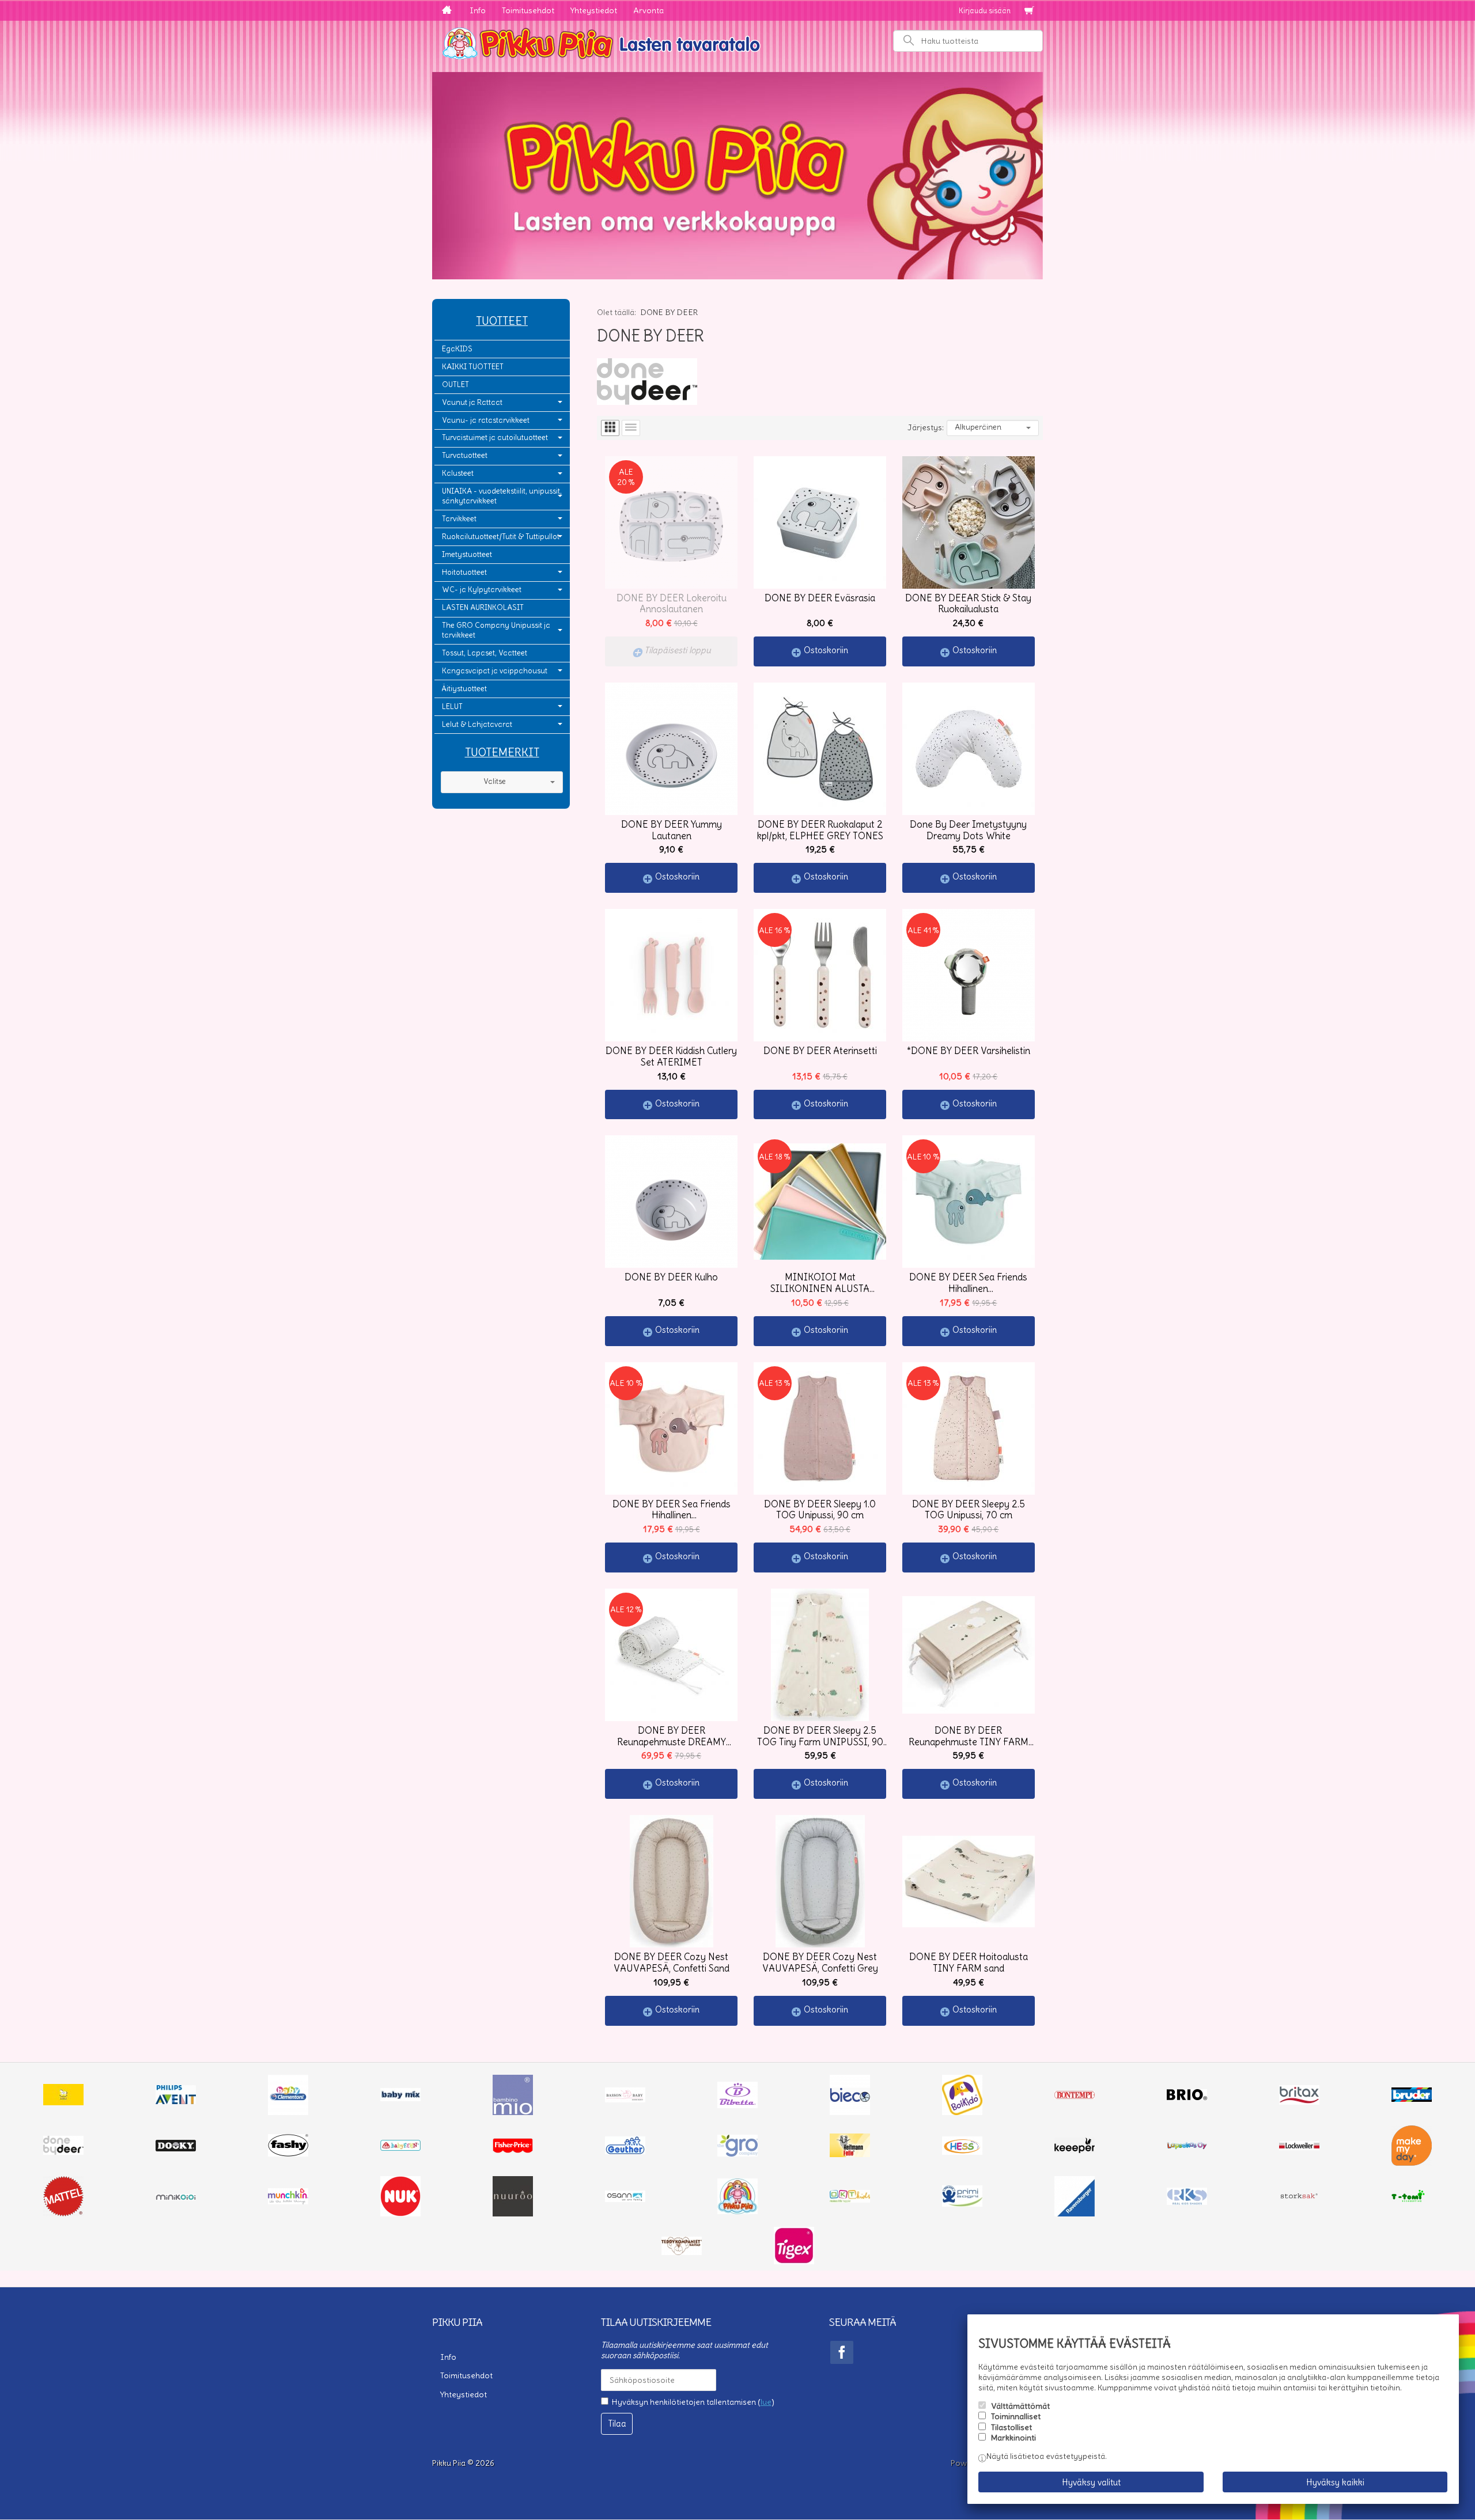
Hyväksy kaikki (1335, 2482)
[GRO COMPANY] (737, 2154)
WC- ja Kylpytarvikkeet (482, 590)
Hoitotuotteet (464, 572)
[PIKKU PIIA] (737, 2211)
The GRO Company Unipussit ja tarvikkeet (496, 630)
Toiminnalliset (1016, 2416)
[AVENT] (176, 2101)
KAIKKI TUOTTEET (473, 367)
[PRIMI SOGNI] (962, 2204)
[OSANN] (625, 2199)
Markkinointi (1013, 2438)
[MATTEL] (63, 2214)
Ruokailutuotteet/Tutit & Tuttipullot (501, 537)
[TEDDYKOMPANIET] (682, 2252)
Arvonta (648, 10)
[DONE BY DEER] (63, 2152)
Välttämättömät (1020, 2406)
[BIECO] (850, 2112)
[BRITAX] (1299, 2102)
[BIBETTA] (737, 2105)
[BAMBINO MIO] (513, 2112)
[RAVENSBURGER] (1075, 2214)
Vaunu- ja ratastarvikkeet (486, 420)
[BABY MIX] (400, 2098)
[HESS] (962, 2152)
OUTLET (455, 384)
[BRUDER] (1412, 2099)
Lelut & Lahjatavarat (477, 724)
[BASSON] (625, 2100)
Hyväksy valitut (1091, 2482)
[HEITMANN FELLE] (850, 2154)
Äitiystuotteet (464, 689)
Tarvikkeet (459, 519)
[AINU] (63, 2102)
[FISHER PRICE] (513, 2150)
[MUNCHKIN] (288, 2201)
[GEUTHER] (625, 2151)
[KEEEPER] (1075, 2150)
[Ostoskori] (1029, 11)
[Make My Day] (1412, 2163)
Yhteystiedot (594, 10)
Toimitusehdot (528, 10)
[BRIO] (1187, 2097)
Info (478, 10)
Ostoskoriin (826, 650)
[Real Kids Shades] (1187, 2202)
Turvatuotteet (465, 455)
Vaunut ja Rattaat (472, 402)
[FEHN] (400, 2148)
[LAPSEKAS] (1187, 2147)
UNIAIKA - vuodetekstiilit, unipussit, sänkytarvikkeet (502, 496)
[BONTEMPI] (1075, 2096)
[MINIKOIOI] (176, 2197)
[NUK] (400, 2214)
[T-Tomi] (1412, 2201)
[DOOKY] (176, 2148)
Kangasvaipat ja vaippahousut (495, 671)
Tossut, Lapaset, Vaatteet (485, 653)
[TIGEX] (794, 2261)
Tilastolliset (1011, 2427)
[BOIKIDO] (962, 2112)
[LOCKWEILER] (1299, 2147)
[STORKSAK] (1299, 2199)
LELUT (452, 706)
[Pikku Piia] (737, 42)
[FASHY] (288, 2154)
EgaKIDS (457, 349)
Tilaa (617, 2424)
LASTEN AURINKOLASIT (483, 607)
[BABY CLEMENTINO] (288, 2112)
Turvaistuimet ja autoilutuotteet (495, 437)
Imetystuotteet (467, 554)
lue (766, 2402)
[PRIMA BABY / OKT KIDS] (850, 2200)
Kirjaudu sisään (985, 11)
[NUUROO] (513, 2214)
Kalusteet (458, 473)
